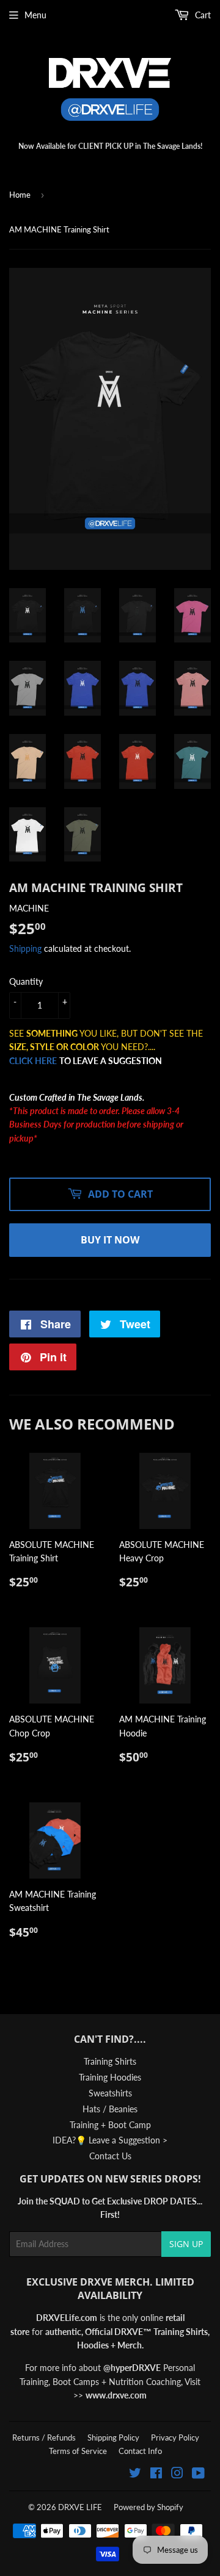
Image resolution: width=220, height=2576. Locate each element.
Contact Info (140, 2451)
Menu (35, 15)
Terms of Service (78, 2451)
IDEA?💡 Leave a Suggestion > (110, 2140)
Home (20, 195)
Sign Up (186, 2244)
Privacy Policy (175, 2437)
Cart (202, 15)
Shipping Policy (113, 2437)
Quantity (26, 981)
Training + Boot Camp (110, 2125)
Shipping (25, 948)
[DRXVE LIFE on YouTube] (198, 2474)
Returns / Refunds (44, 2437)
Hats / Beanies (110, 2109)
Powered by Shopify (148, 2507)
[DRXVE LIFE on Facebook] (156, 2474)
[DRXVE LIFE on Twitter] (135, 2474)
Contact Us (110, 2156)
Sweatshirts (110, 2093)
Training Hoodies (110, 2077)
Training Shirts (110, 2061)
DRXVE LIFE (80, 2507)
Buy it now (110, 1240)
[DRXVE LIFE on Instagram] (177, 2474)
